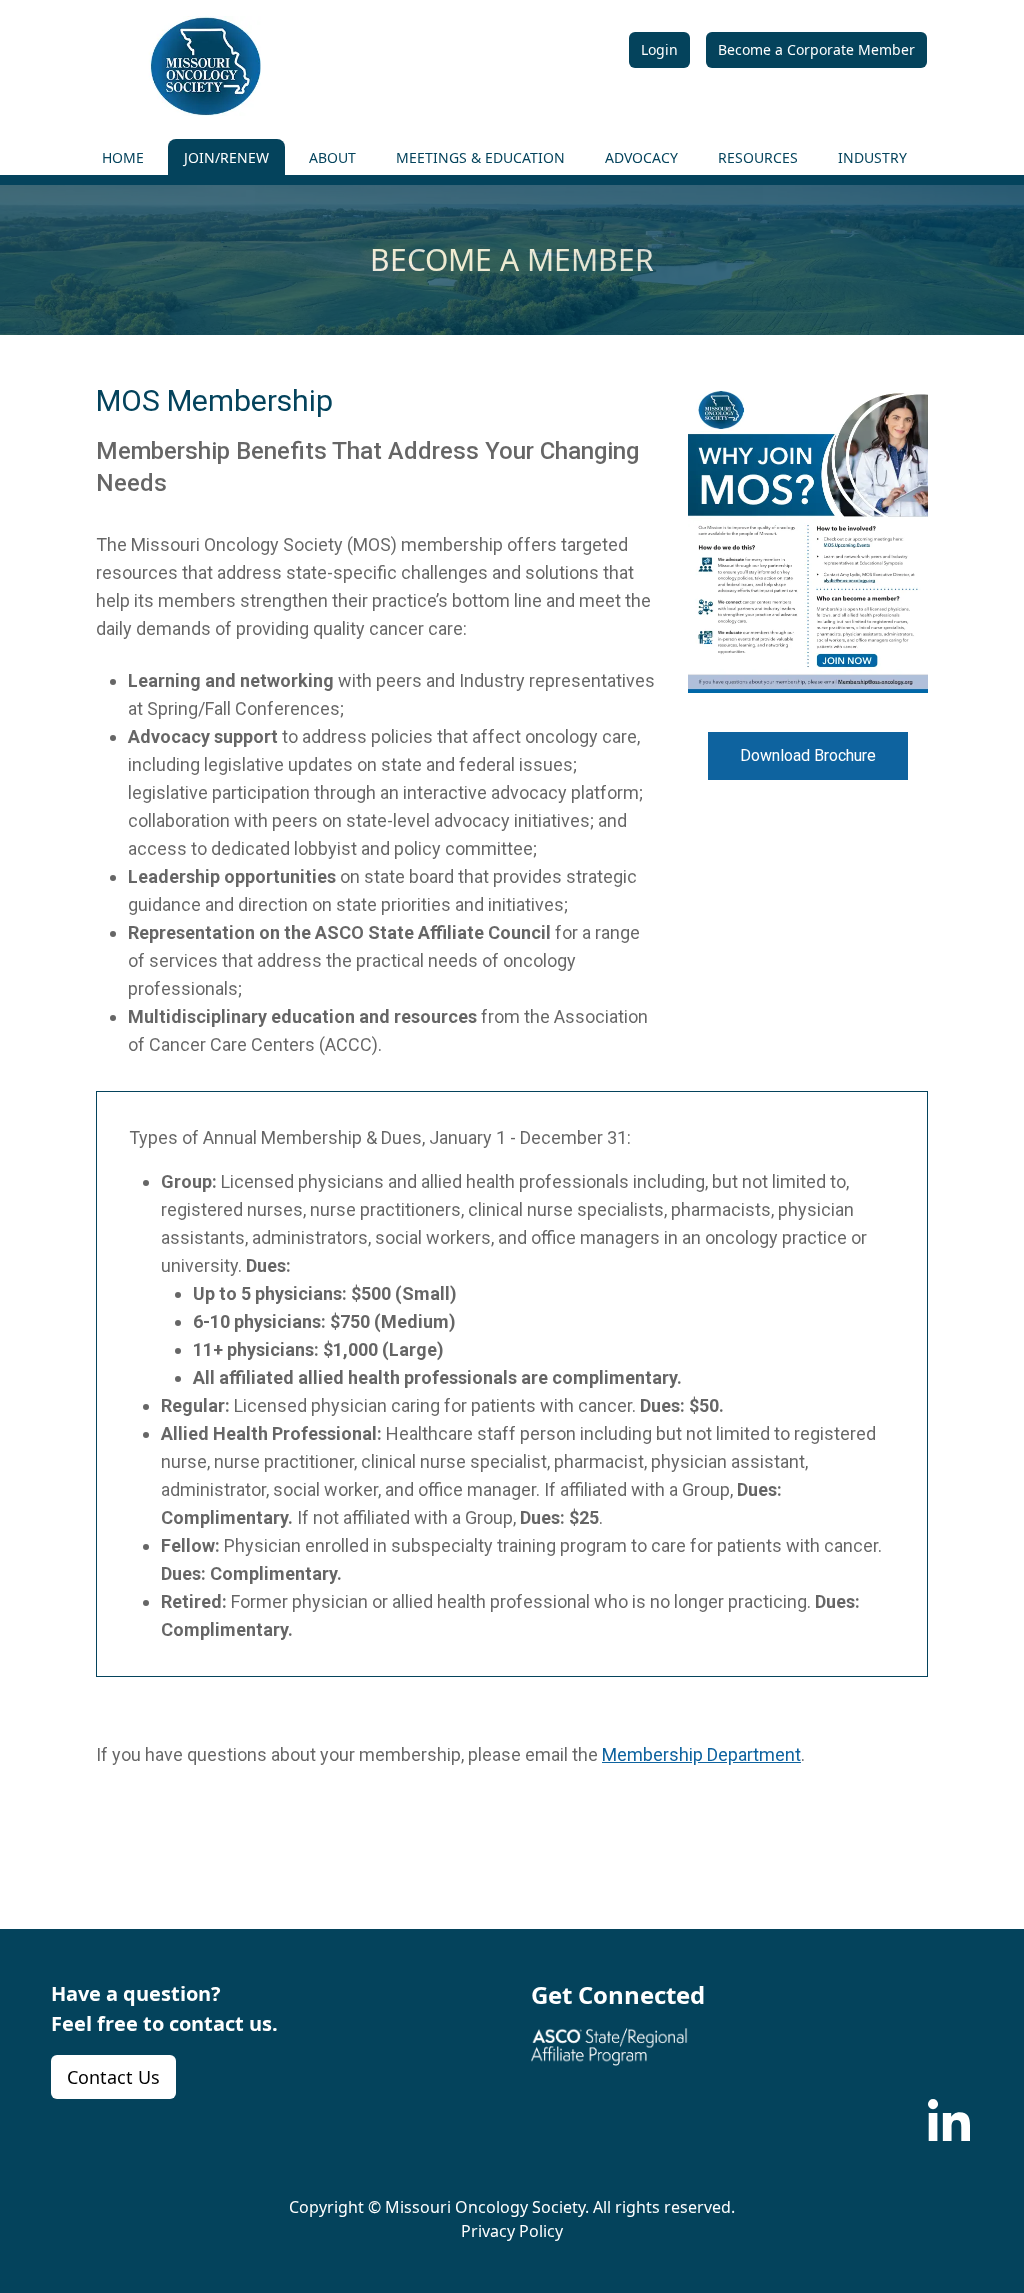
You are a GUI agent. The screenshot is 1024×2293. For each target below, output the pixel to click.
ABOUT (332, 157)
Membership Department (701, 1754)
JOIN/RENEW (226, 157)
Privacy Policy (512, 2231)
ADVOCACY (641, 157)
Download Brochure (808, 755)
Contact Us (113, 2077)
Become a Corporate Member (816, 49)
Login (659, 49)
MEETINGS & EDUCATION (480, 157)
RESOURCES (758, 157)
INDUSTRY (872, 157)
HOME (123, 157)
